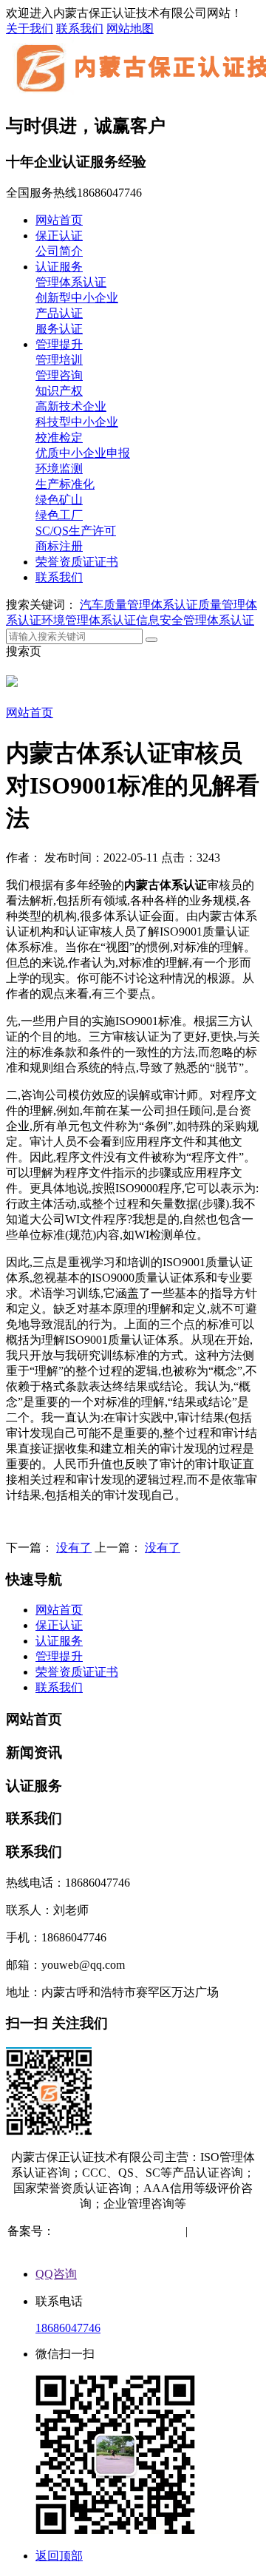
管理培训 (59, 360)
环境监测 (59, 469)
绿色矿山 (59, 500)
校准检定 (59, 437)
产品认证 (59, 313)
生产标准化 (65, 484)
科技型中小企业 (77, 422)
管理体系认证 (71, 282)
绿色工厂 (59, 515)
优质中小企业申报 (83, 453)
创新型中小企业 (77, 298)
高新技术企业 (71, 406)
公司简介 (59, 251)
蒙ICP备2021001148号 (111, 2231)
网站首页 (59, 220)
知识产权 (59, 391)
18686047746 (68, 2328)
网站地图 (130, 28)
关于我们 (30, 28)
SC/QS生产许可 (76, 531)
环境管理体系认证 (89, 620)
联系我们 (80, 28)
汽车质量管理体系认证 (139, 605)
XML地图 (134, 2247)
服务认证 (59, 329)
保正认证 (59, 236)
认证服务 (59, 267)
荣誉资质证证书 (77, 562)
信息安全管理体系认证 (195, 620)
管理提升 (59, 344)
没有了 (74, 1548)
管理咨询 (59, 375)
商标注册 (59, 546)
